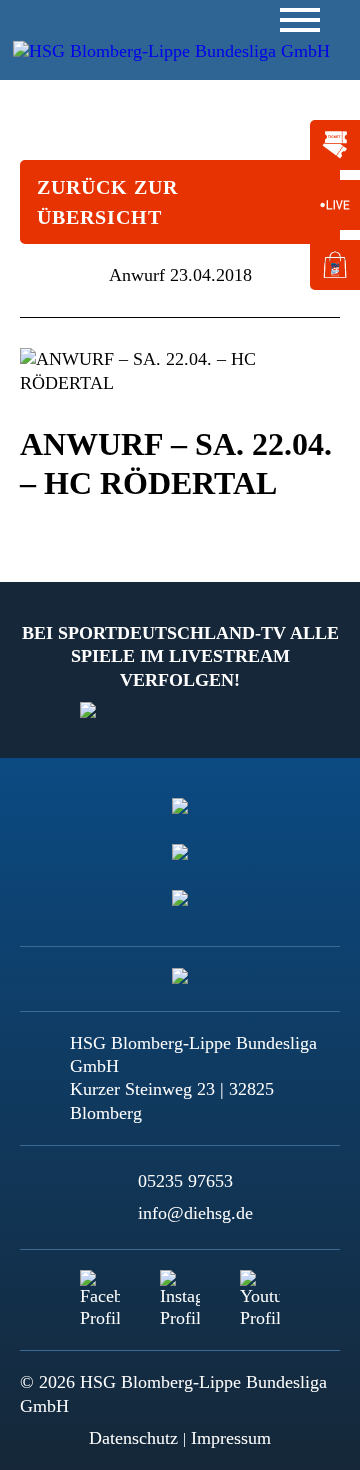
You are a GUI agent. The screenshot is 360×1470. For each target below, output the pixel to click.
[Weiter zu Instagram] (180, 1290)
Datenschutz (133, 1438)
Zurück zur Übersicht (107, 202)
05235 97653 (185, 1181)
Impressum (231, 1438)
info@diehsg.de (195, 1213)
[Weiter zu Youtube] (260, 1290)
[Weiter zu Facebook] (100, 1290)
